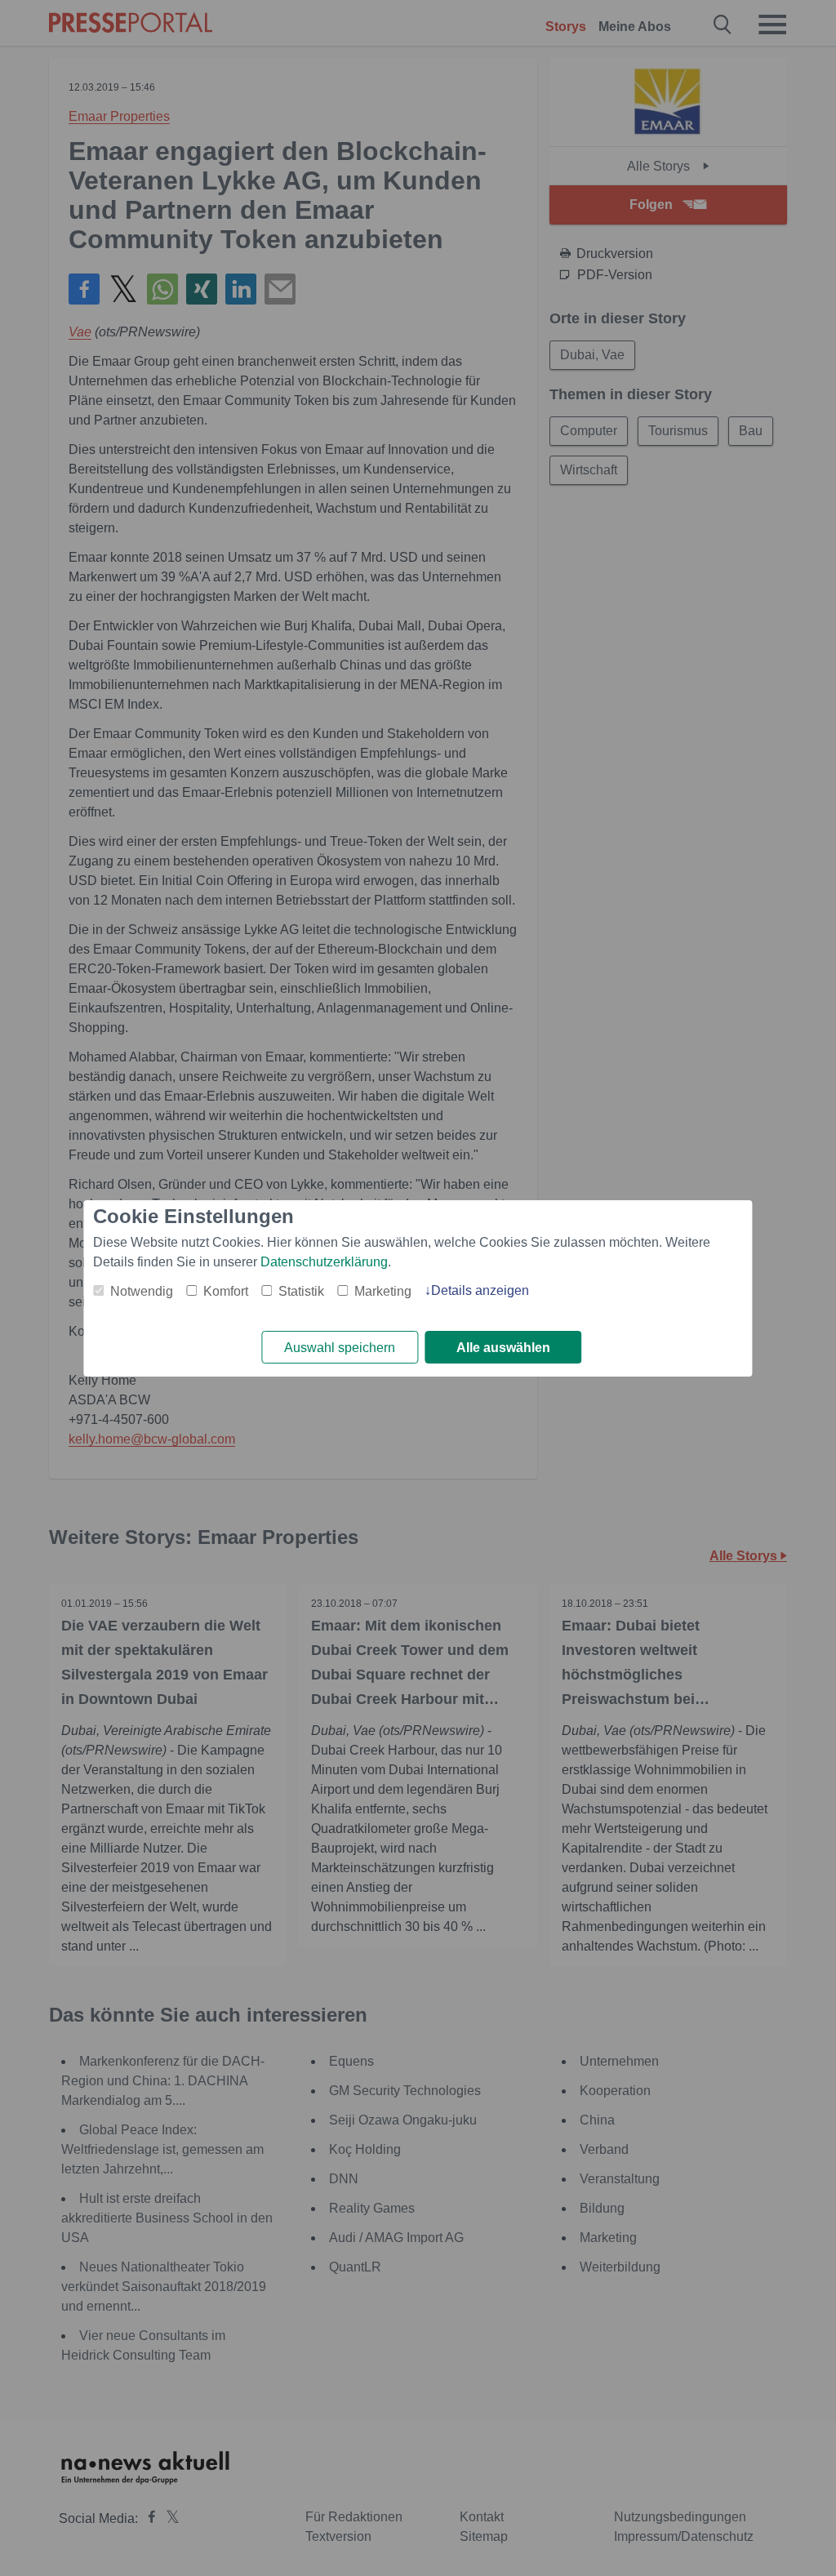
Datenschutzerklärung (324, 1262)
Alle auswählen (503, 1348)
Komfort (226, 1291)
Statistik (301, 1291)
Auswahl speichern (340, 1348)
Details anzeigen (480, 1290)
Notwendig (142, 1291)
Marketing (383, 1291)
